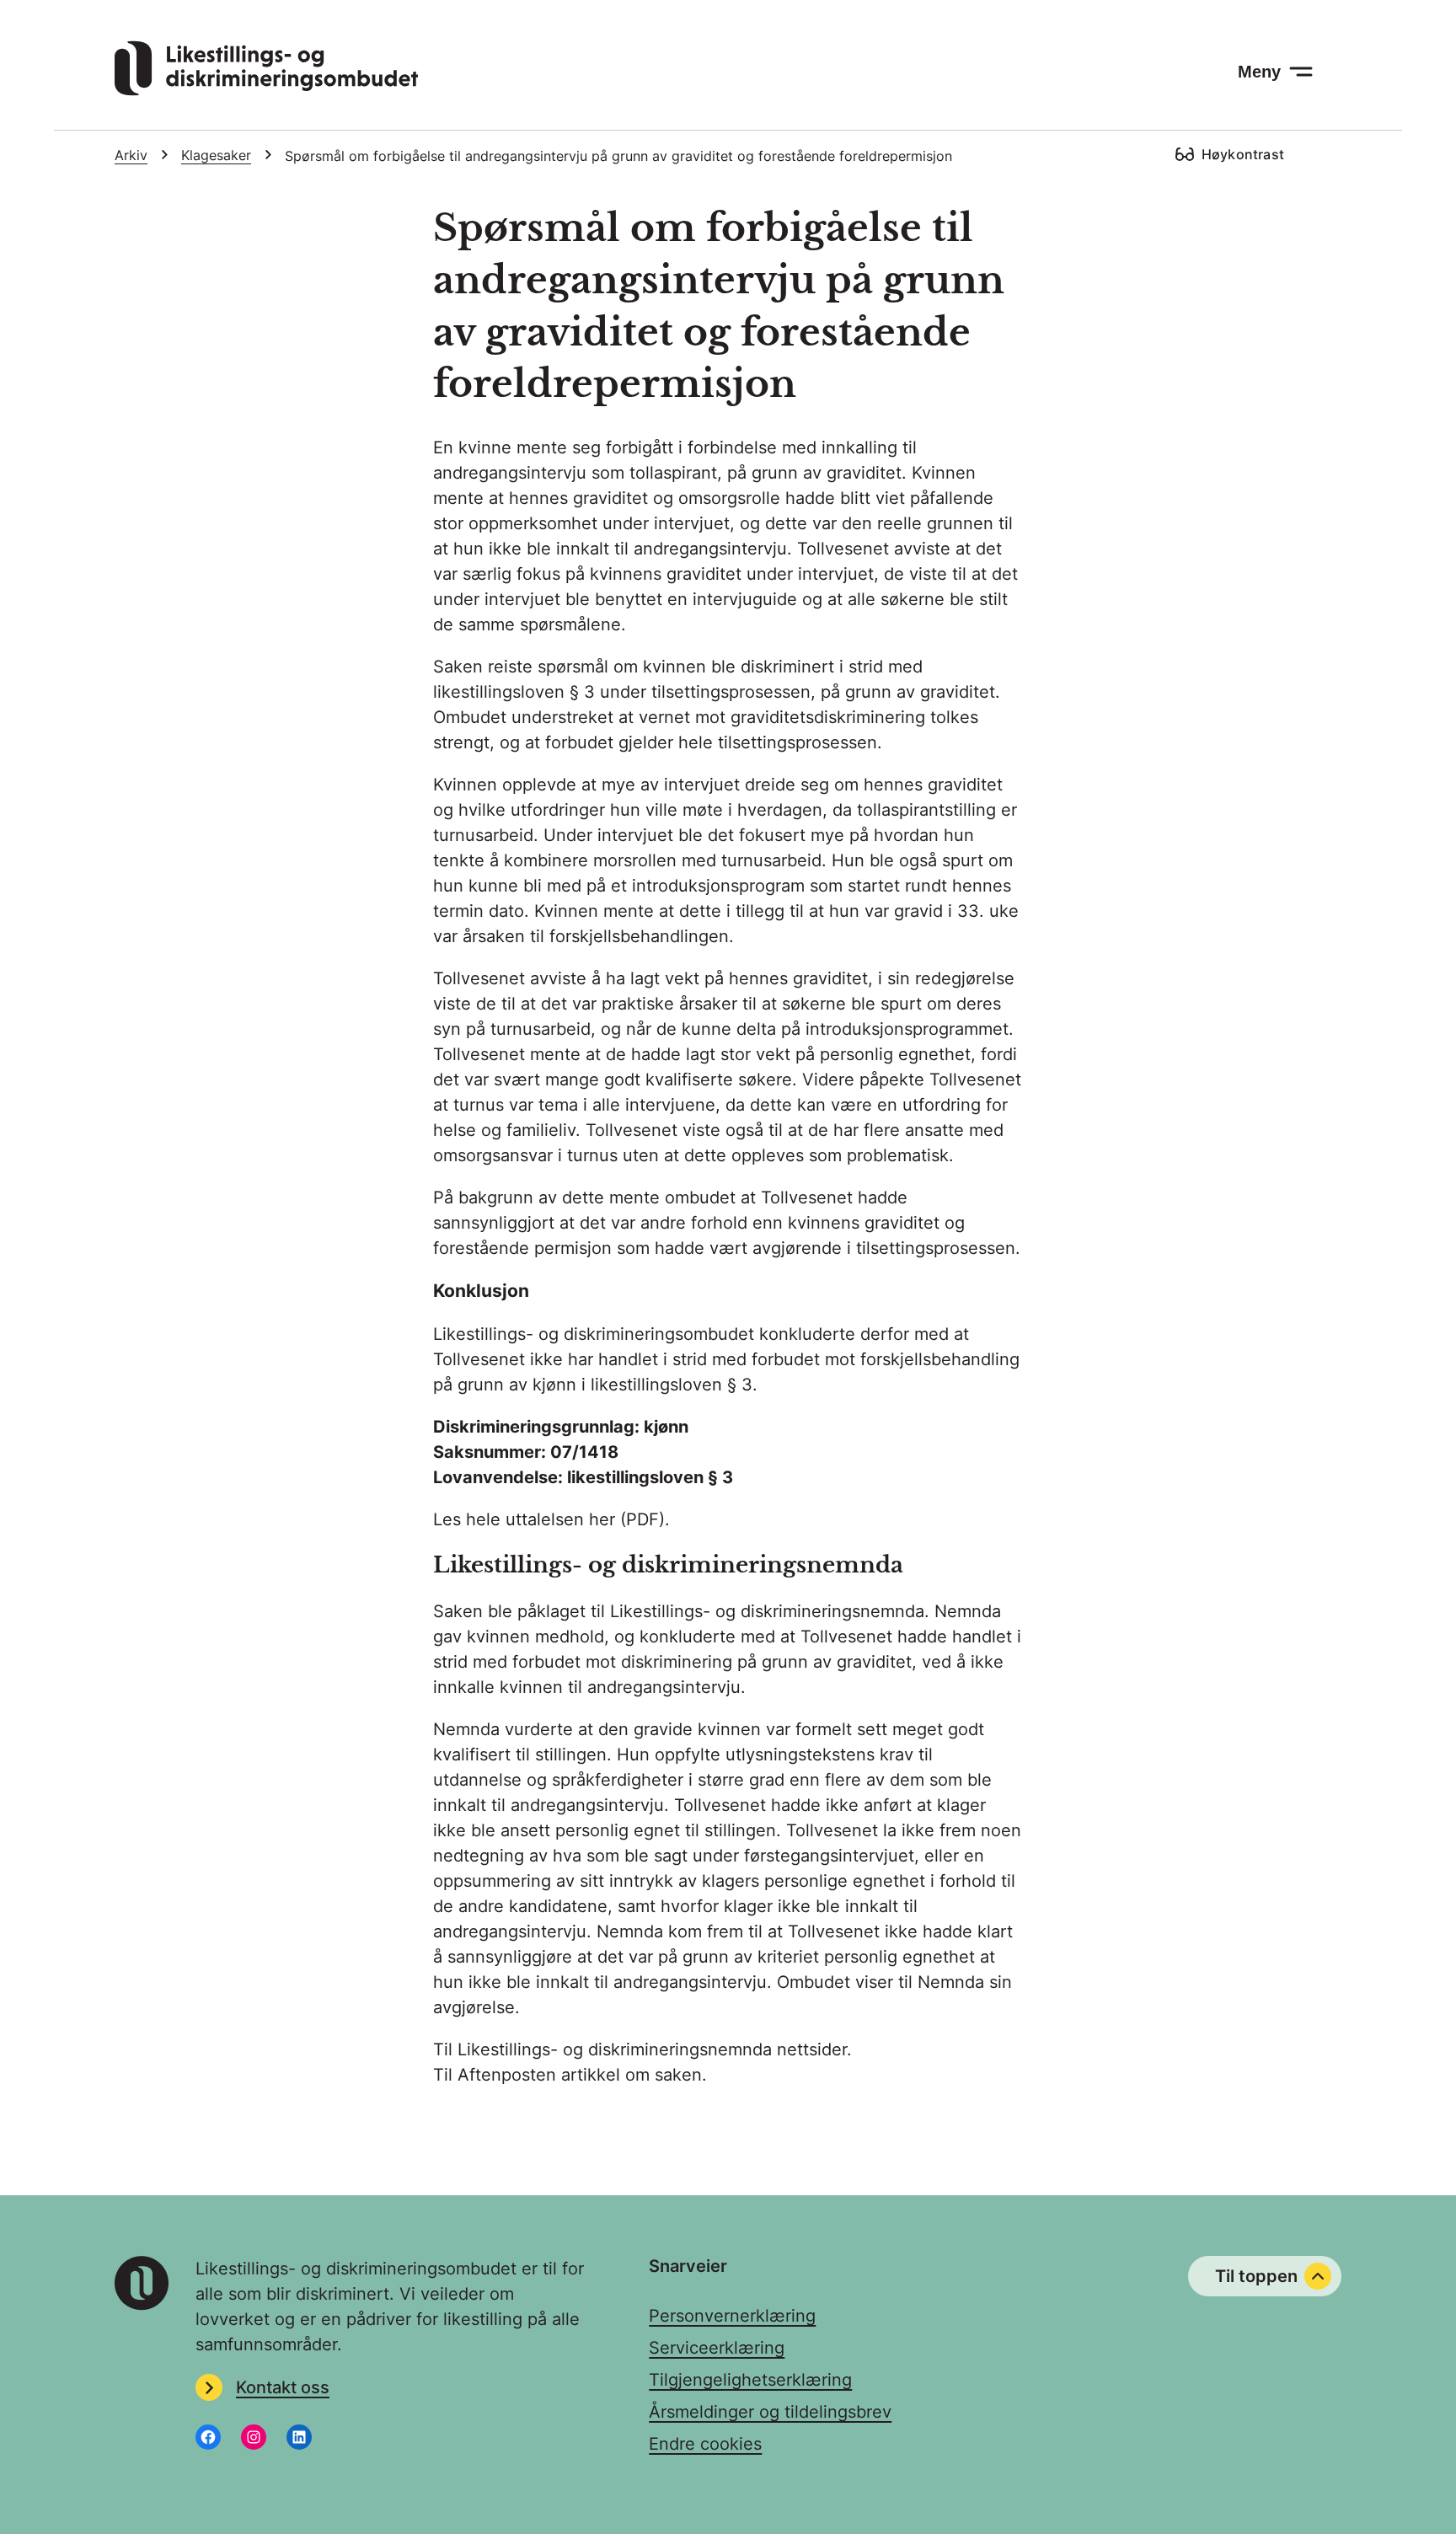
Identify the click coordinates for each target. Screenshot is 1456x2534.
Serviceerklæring (717, 2348)
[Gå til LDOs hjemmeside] (266, 90)
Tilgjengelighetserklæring (750, 2380)
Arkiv (131, 155)
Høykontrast (1243, 154)
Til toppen (1256, 2276)
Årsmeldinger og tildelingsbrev (770, 2412)
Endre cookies (705, 2444)
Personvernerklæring (732, 2316)
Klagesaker (216, 155)
